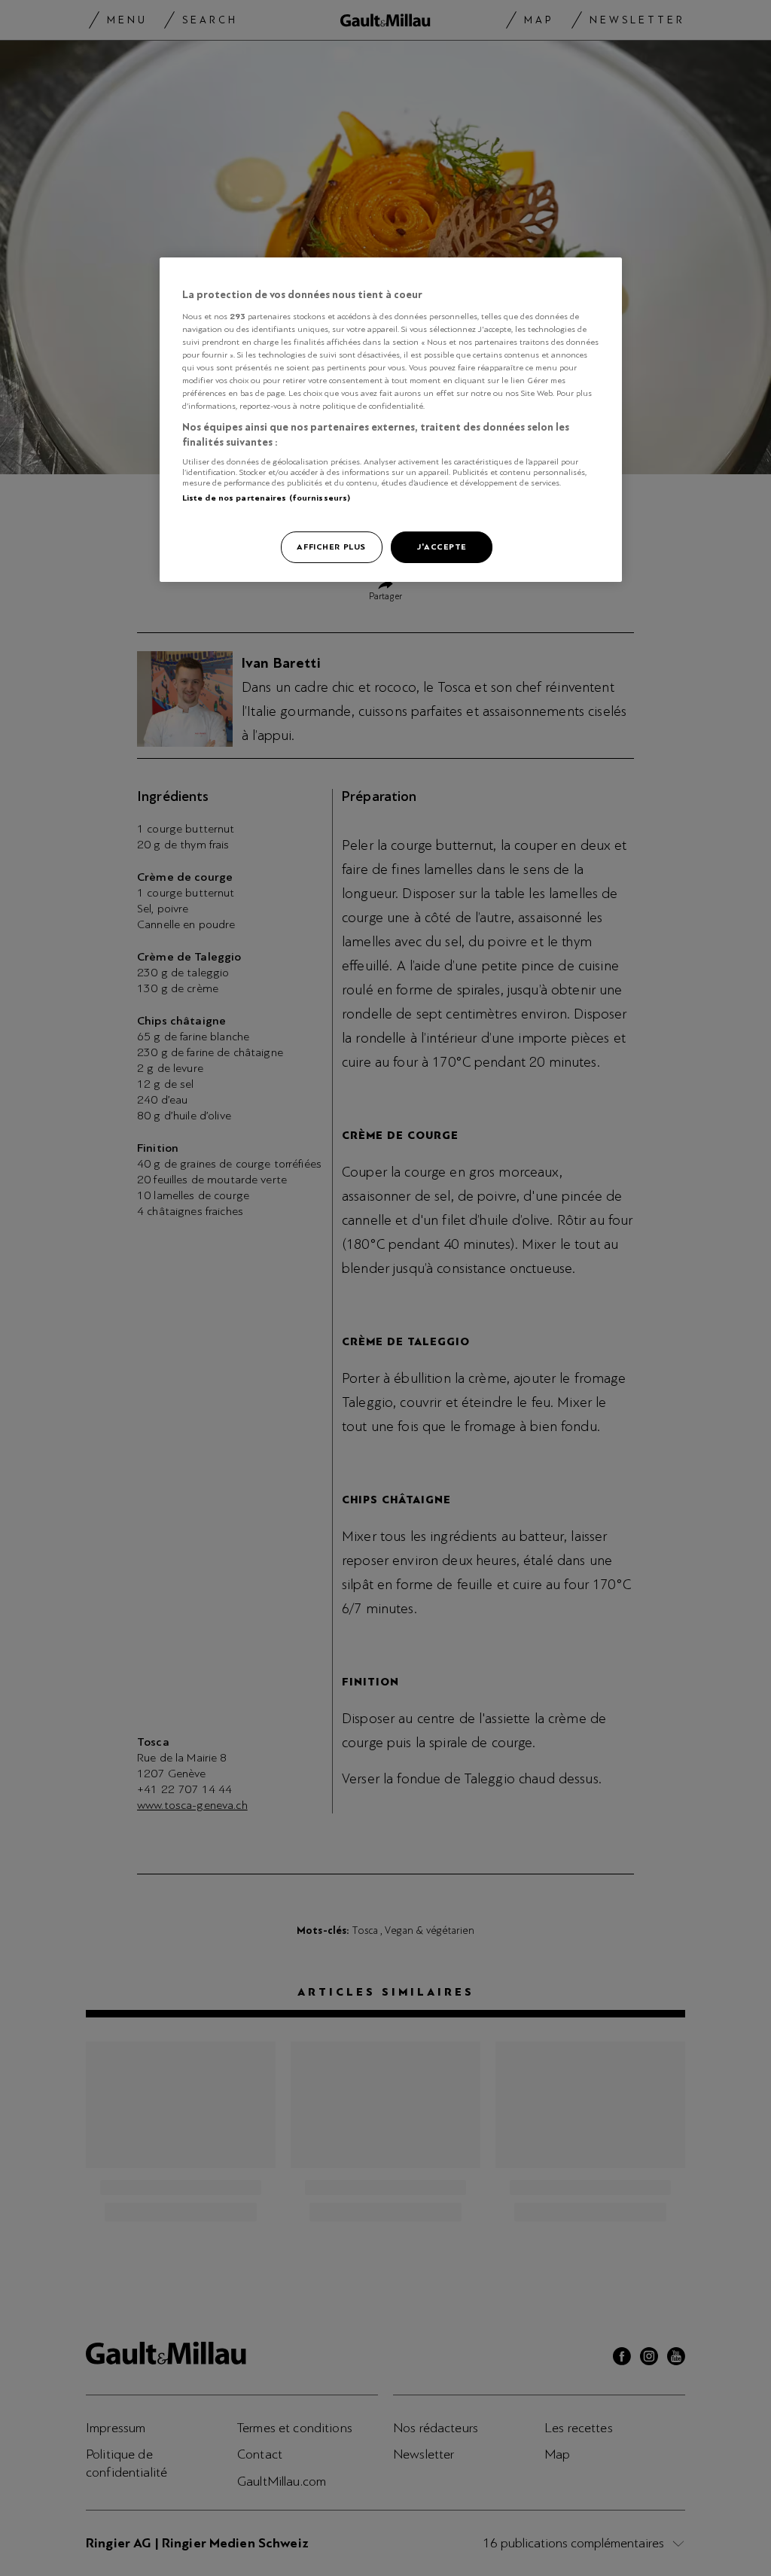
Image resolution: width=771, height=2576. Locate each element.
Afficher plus (331, 547)
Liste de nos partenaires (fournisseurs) (266, 498)
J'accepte (442, 547)
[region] (391, 420)
